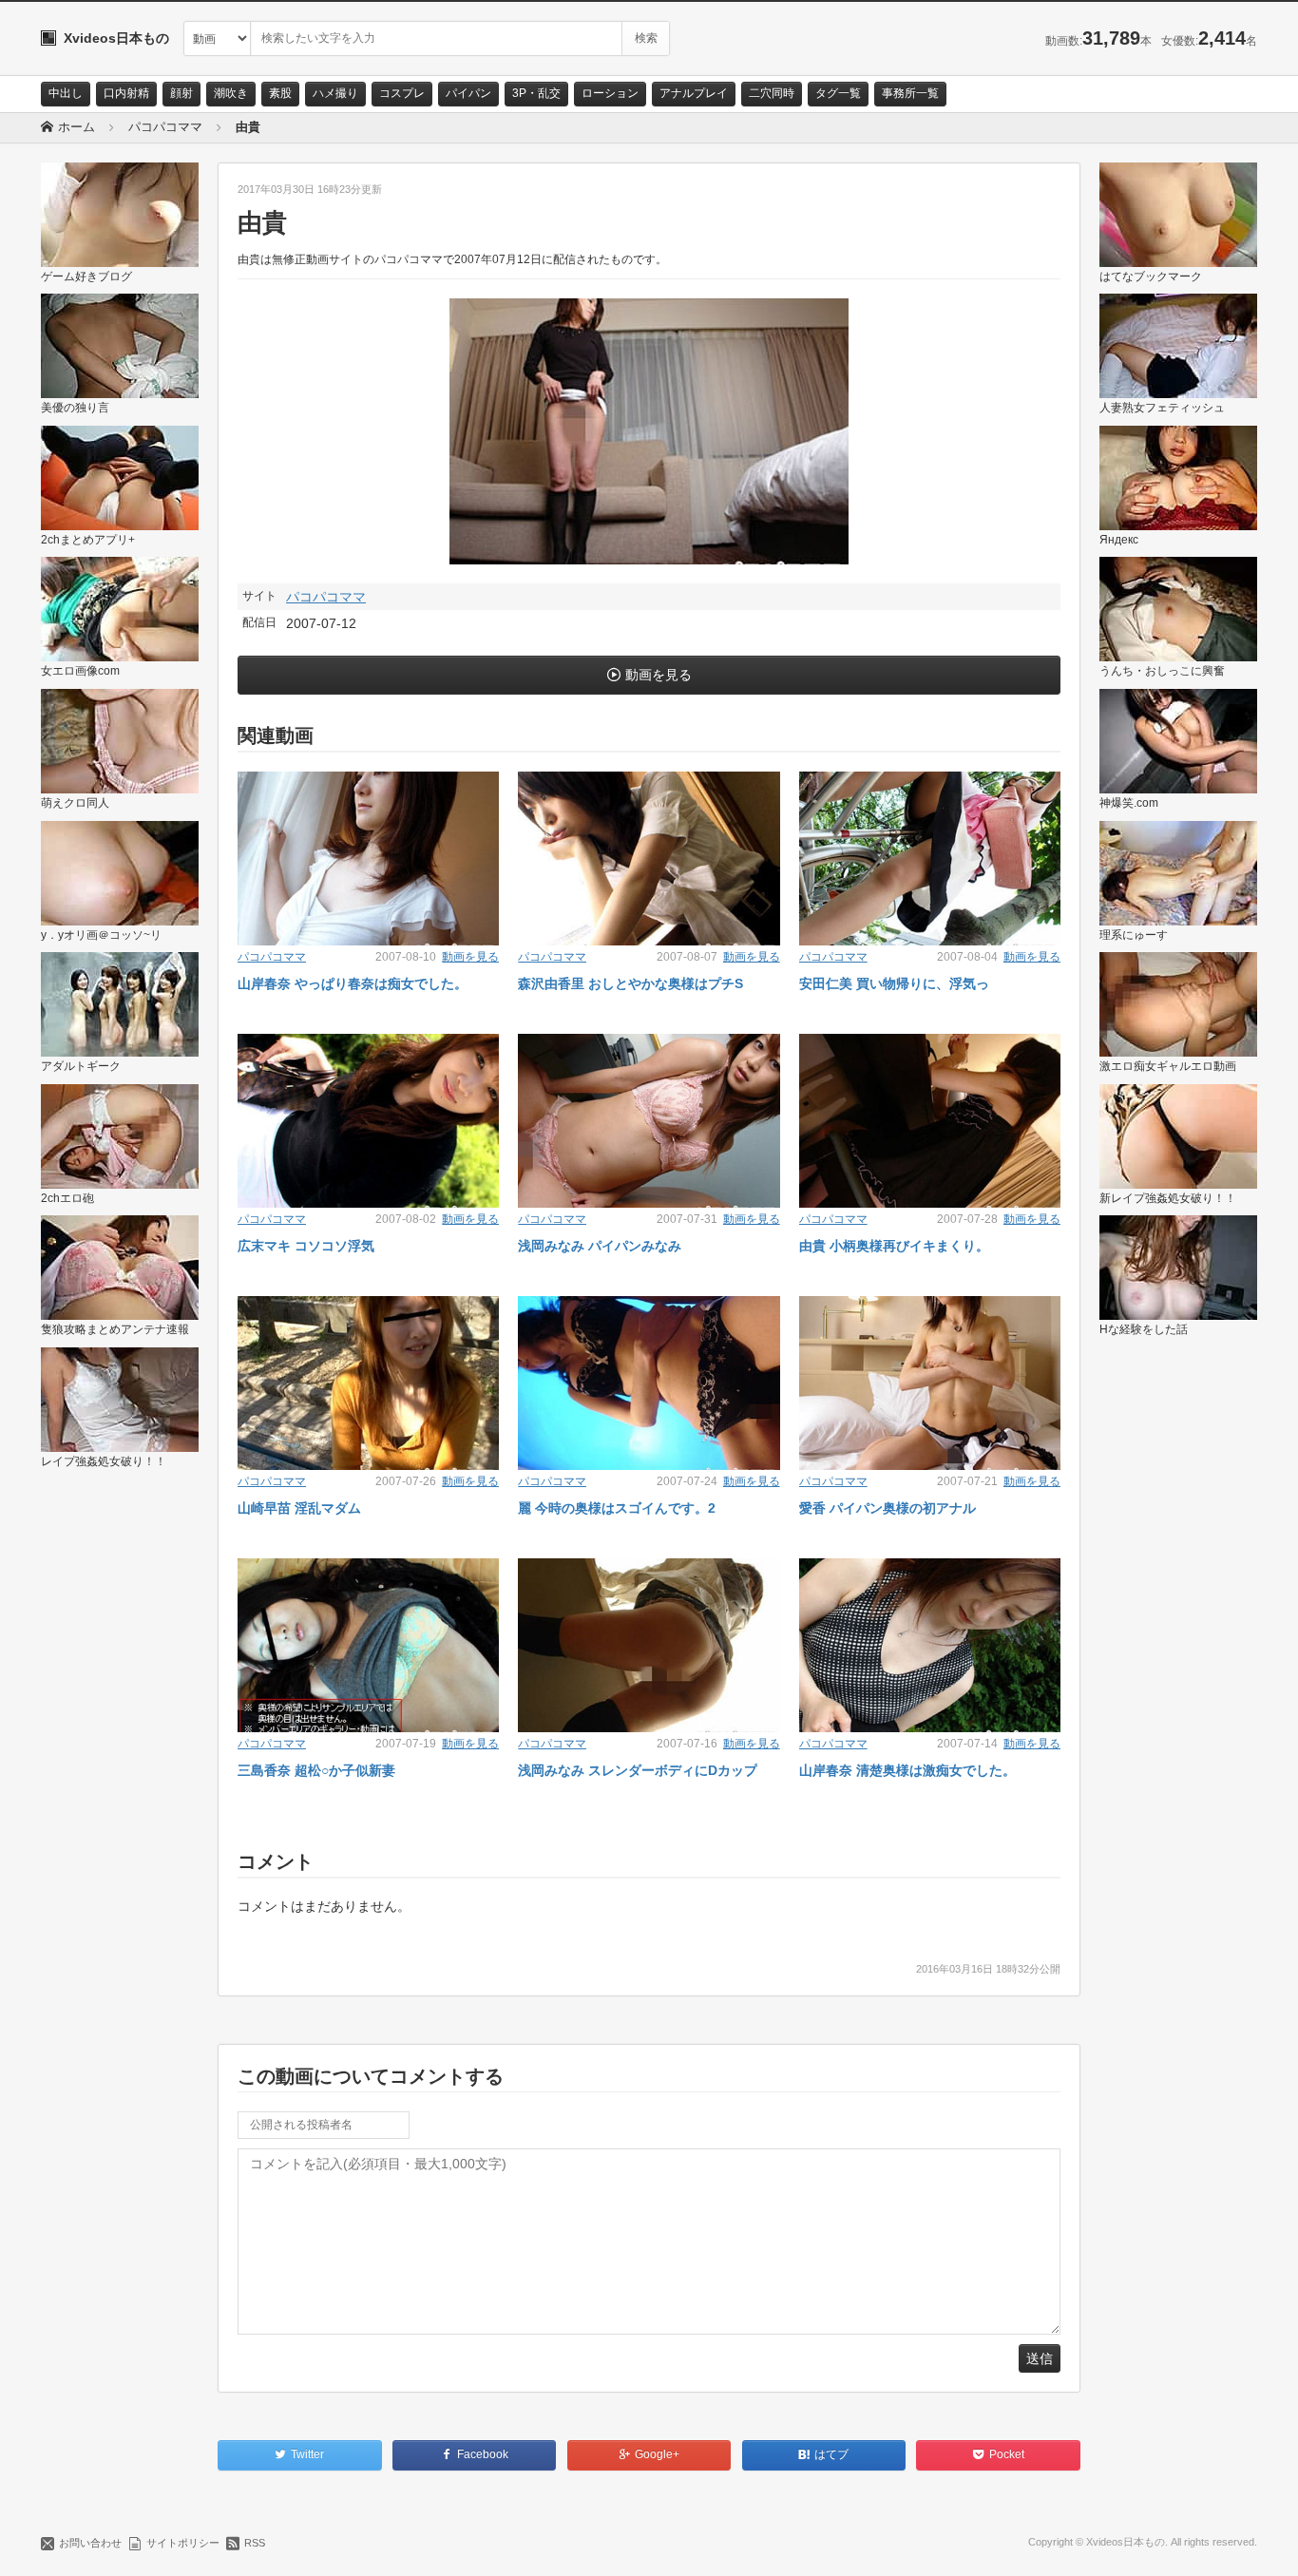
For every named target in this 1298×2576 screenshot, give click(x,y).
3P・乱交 (536, 93)
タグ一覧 (838, 93)
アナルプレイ (694, 93)
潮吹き (231, 93)
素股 (280, 93)
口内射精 (126, 93)
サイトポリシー (183, 2543)
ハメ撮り (335, 93)
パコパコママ (326, 597)
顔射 (181, 93)
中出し (66, 93)
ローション (610, 93)
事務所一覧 (910, 93)
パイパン (468, 93)
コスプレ (402, 93)
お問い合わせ (90, 2543)
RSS (255, 2543)
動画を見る (659, 675)
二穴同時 (772, 93)
